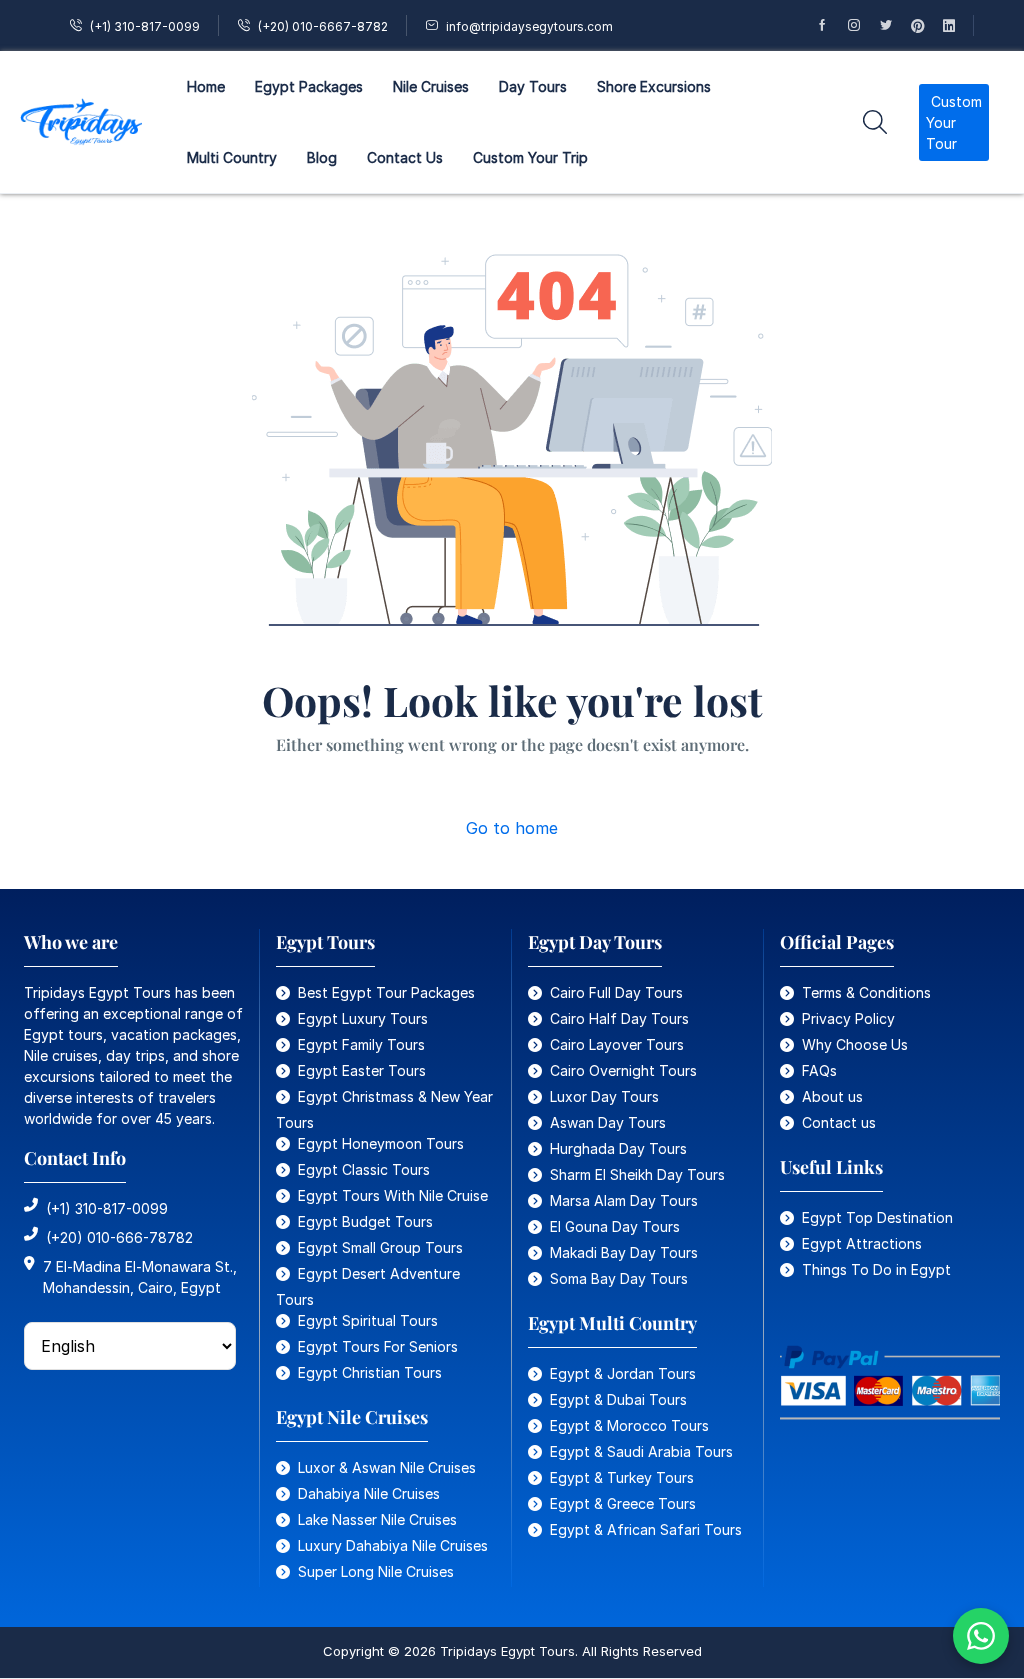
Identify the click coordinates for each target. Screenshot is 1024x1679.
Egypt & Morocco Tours (629, 1425)
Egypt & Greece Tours (623, 1503)
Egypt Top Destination (877, 1217)
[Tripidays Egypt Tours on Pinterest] (927, 25)
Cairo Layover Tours (617, 1044)
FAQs (819, 1070)
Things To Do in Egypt (876, 1269)
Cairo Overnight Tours (623, 1070)
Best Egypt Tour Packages (386, 992)
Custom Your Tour (954, 122)
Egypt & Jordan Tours (623, 1373)
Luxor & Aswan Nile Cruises (387, 1467)
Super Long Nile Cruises (376, 1571)
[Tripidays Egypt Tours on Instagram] (863, 25)
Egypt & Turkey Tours (622, 1477)
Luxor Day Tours (604, 1096)
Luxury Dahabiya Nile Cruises (393, 1545)
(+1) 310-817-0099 (145, 26)
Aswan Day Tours (608, 1122)
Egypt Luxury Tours (363, 1018)
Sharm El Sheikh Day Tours (637, 1174)
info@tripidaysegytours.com (529, 26)
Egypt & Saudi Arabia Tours (641, 1451)
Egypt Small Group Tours (380, 1247)
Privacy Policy (848, 1018)
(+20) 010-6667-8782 (323, 26)
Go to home (512, 828)
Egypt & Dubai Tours (618, 1399)
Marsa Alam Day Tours (624, 1200)
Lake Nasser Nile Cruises (377, 1519)
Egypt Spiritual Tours (368, 1320)
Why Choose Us (855, 1044)
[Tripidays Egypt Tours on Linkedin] (958, 25)
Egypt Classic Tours (364, 1169)
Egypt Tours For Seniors (378, 1346)
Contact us (839, 1122)
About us (832, 1096)
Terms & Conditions (866, 992)
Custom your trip (530, 157)
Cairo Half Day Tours (619, 1018)
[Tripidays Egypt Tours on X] (895, 25)
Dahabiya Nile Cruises (369, 1493)
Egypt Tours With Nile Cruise (393, 1195)
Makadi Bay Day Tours (624, 1252)
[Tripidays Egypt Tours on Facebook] (831, 25)
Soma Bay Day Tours (619, 1278)
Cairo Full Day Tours (616, 992)
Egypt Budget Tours (365, 1221)
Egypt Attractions (862, 1243)
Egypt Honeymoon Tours (381, 1143)
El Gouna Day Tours (615, 1226)
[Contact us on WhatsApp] (981, 1636)
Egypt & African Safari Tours (646, 1529)
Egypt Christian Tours (370, 1372)
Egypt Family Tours (361, 1044)
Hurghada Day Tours (618, 1148)
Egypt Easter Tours (362, 1070)
